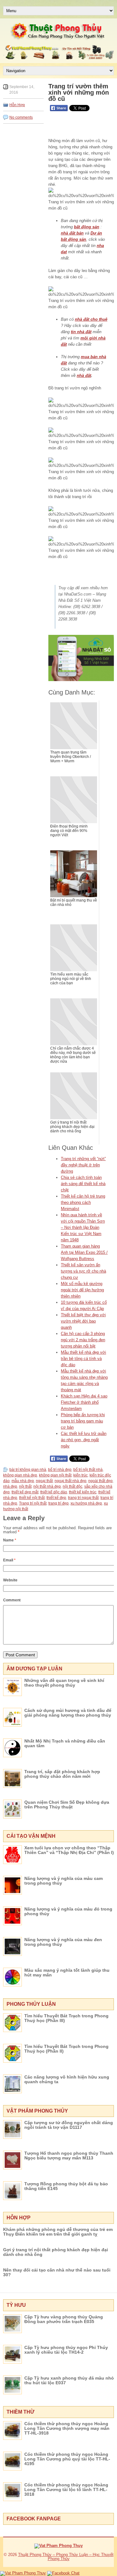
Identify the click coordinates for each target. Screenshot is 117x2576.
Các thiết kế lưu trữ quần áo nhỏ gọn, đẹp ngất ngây (84, 1440)
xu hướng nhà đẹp (86, 1503)
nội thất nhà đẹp (47, 1486)
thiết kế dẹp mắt (25, 1492)
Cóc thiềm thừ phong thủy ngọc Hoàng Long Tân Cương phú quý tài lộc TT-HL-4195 (67, 2459)
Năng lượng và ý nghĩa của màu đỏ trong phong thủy (68, 1911)
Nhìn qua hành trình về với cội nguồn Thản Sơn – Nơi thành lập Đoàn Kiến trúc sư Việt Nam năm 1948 (83, 1227)
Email (9, 1560)
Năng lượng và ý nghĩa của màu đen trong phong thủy (63, 1942)
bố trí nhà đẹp (60, 1470)
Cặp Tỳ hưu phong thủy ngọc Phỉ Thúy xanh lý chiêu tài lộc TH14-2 (66, 2350)
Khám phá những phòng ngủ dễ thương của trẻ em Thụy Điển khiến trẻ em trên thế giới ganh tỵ (58, 2232)
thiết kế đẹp (56, 1498)
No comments (21, 117)
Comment (12, 1600)
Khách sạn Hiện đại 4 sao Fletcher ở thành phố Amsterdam (84, 1402)
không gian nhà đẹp (20, 1475)
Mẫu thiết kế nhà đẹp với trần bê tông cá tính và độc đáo (83, 1359)
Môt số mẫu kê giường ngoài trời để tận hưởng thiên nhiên (82, 1290)
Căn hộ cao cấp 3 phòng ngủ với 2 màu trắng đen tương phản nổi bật (83, 1340)
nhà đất (84, 376)
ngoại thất (44, 1481)
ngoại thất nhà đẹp (71, 1481)
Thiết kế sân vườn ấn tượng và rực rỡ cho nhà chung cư (83, 1271)
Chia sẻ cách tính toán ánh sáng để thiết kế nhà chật (83, 1184)
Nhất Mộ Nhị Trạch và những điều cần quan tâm (65, 1743)
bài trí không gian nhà (28, 1470)
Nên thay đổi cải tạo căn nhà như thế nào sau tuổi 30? (57, 2272)
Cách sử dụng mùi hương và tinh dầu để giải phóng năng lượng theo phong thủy (68, 1713)
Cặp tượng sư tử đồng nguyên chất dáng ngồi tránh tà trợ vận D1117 (69, 2125)
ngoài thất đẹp (100, 1481)
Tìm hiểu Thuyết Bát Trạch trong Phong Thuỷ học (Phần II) (66, 2049)
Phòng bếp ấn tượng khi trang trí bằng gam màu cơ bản (83, 1421)
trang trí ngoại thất (83, 1498)
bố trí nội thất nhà (88, 1470)
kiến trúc (80, 1475)
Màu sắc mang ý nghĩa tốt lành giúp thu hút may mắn (67, 1973)
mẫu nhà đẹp (23, 1481)
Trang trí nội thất (33, 1503)
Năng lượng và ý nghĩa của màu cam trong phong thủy (63, 1881)
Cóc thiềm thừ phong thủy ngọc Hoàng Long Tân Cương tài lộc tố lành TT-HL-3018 (66, 2489)
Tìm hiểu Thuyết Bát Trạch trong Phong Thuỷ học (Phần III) (66, 2018)
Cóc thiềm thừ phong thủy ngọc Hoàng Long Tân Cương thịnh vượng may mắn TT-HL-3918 (67, 2428)
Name (10, 1540)
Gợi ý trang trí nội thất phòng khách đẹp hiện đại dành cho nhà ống (56, 2252)
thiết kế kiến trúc (83, 1492)
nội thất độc (73, 1486)
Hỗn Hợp (17, 105)
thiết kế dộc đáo (54, 1492)
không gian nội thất (55, 1475)
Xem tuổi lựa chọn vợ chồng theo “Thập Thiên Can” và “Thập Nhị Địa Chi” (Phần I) (69, 1850)
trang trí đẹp (58, 1503)
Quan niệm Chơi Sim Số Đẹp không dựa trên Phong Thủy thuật (67, 1805)
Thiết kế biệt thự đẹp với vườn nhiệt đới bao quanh (83, 1321)
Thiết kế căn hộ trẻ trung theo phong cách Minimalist (83, 1202)
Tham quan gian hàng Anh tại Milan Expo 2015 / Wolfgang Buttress (84, 1252)
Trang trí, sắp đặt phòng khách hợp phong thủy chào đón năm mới (62, 1774)
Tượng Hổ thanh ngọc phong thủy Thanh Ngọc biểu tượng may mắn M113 (69, 2156)
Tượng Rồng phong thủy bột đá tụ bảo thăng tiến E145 (66, 2186)
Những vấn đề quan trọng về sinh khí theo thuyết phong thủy (64, 1683)
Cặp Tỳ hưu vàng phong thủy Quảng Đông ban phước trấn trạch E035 (64, 2319)
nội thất (25, 1486)
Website (10, 1580)
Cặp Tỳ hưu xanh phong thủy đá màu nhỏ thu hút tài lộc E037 (69, 2380)
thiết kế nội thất (32, 1498)
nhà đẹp (10, 1486)
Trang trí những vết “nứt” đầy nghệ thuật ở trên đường (83, 1165)
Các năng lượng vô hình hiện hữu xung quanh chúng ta (67, 2079)
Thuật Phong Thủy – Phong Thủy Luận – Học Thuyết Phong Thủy (66, 2557)
